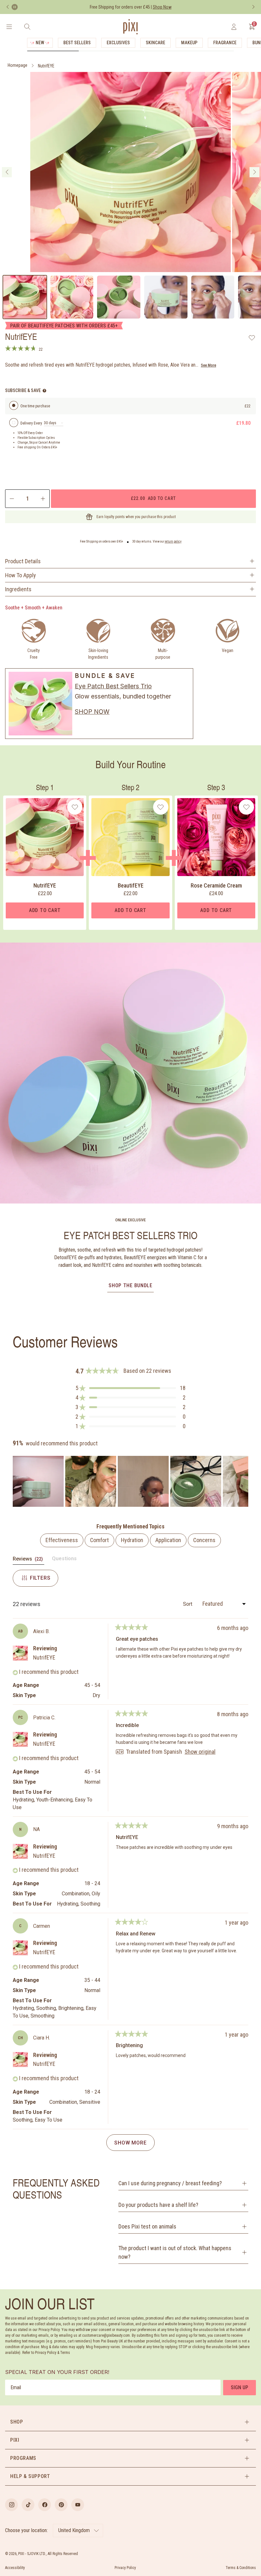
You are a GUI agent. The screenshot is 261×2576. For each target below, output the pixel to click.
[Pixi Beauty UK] (130, 27)
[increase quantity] (43, 499)
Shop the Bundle (130, 1285)
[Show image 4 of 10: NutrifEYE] (166, 297)
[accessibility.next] (253, 7)
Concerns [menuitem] (204, 1540)
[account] (234, 27)
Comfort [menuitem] (99, 1540)
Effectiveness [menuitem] (62, 1540)
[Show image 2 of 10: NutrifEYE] (72, 297)
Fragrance (225, 43)
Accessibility (15, 2568)
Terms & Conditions (241, 2568)
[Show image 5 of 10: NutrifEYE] (213, 297)
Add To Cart (45, 910)
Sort (188, 1604)
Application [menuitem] (168, 1540)
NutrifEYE (46, 66)
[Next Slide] (243, 1481)
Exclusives (118, 43)
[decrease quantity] (11, 499)
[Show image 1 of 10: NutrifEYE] (25, 297)
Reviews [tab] (28, 1560)
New (40, 43)
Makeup (189, 43)
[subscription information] (44, 391)
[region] (130, 1481)
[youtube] (78, 2505)
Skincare (155, 43)
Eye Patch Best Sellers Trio (113, 686)
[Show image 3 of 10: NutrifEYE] (119, 297)
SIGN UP (240, 2387)
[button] (130, 1388)
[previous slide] (7, 172)
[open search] (27, 27)
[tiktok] (28, 2505)
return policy (173, 541)
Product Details (23, 561)
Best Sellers (77, 43)
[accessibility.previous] (8, 7)
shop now (92, 712)
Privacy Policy (125, 2568)
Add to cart (153, 498)
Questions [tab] (64, 1560)
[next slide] (254, 172)
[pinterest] (61, 2505)
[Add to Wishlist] (252, 338)
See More (208, 365)
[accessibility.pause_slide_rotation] (15, 7)
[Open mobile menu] (9, 27)
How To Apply (21, 575)
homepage (18, 65)
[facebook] (45, 2505)
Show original (200, 1752)
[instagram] (11, 2505)
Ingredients (18, 589)
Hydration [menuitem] (132, 1540)
